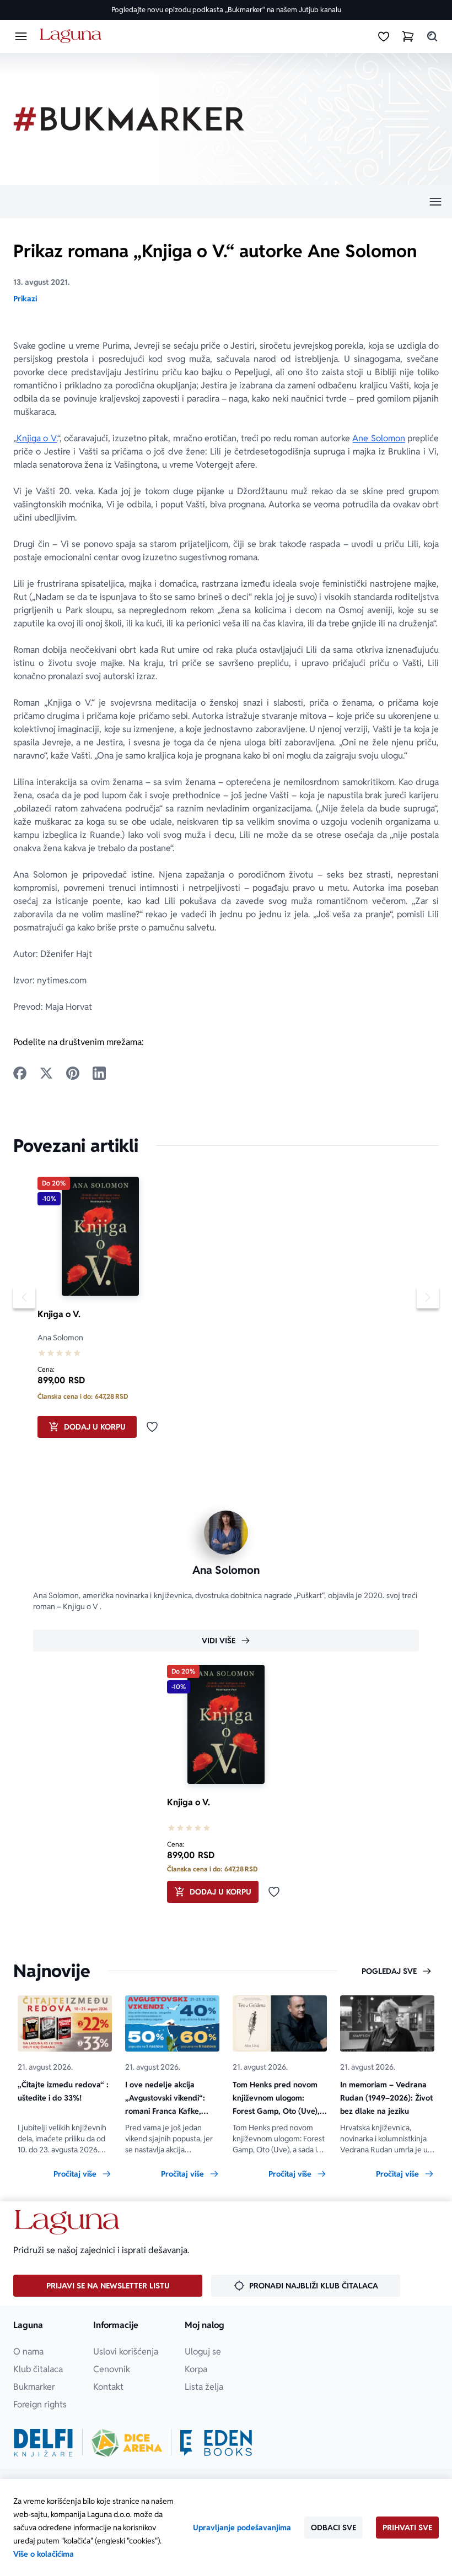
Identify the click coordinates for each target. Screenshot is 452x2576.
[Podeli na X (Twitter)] (46, 1073)
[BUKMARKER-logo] (129, 119)
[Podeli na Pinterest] (73, 1073)
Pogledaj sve (389, 1971)
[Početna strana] (72, 36)
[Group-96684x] (216, 2443)
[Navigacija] (226, 202)
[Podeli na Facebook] (20, 1073)
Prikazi (25, 299)
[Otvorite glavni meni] (21, 36)
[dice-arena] (127, 2443)
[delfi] (43, 2443)
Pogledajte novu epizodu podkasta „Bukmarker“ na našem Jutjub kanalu (226, 10)
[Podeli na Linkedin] (99, 1073)
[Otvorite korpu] (408, 36)
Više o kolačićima (44, 2554)
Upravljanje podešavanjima (242, 2528)
